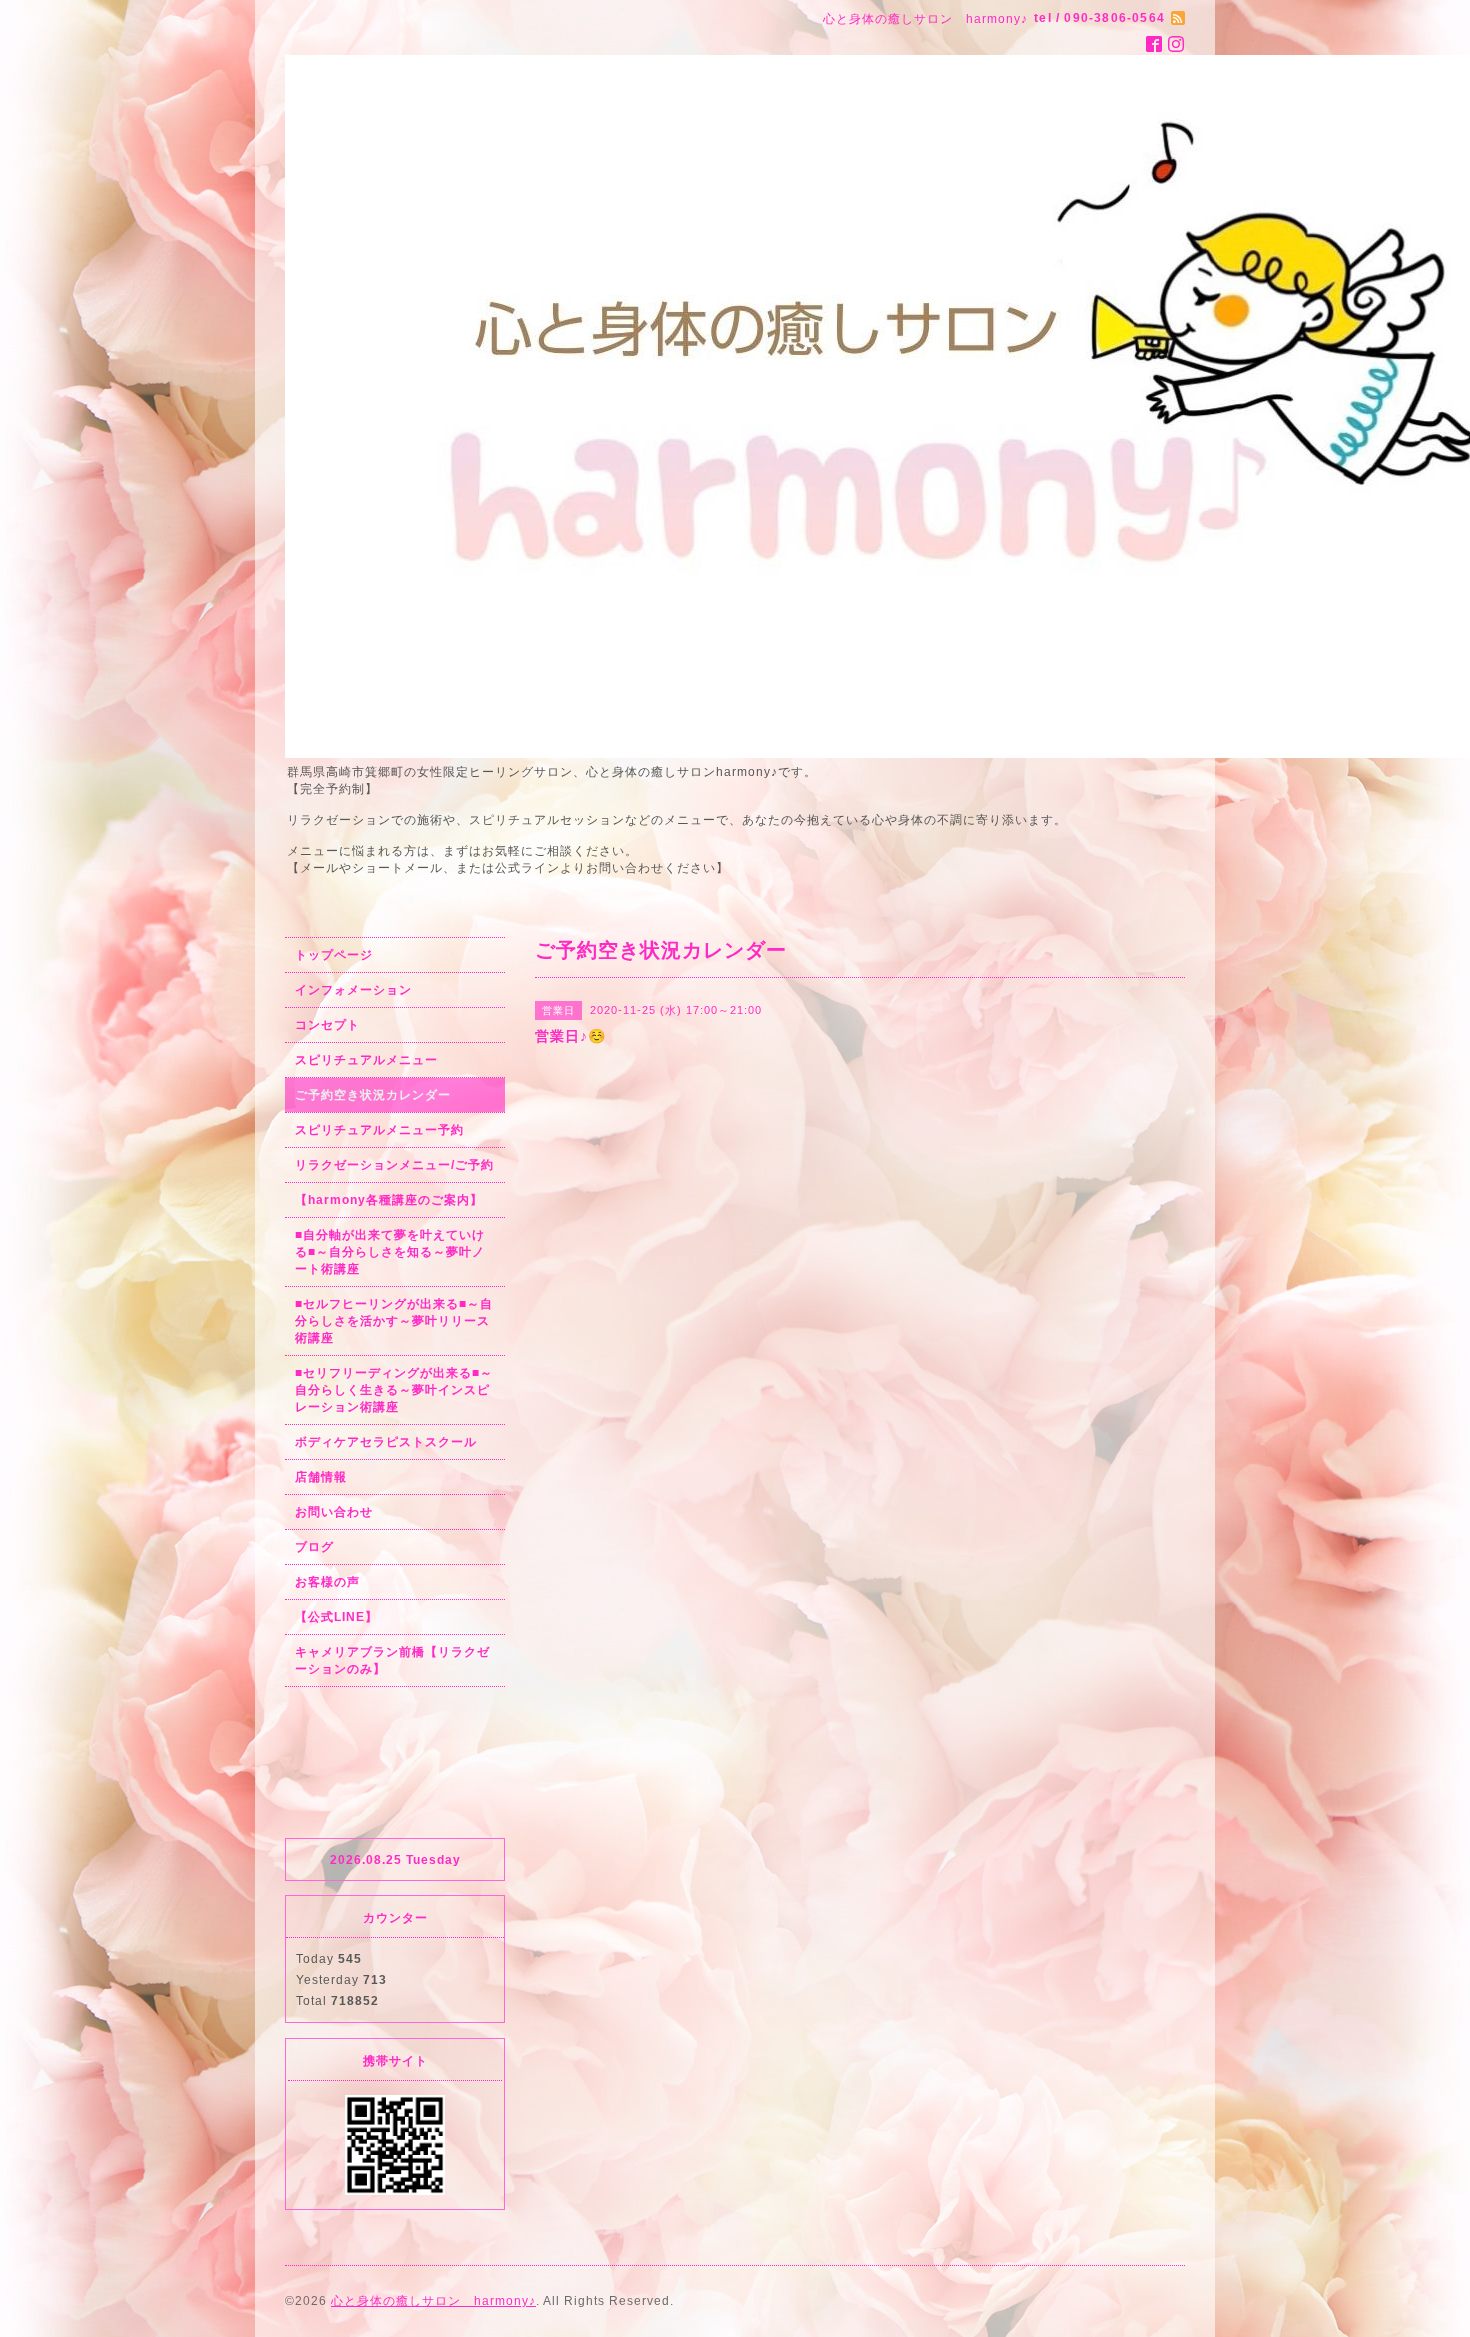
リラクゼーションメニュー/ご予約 (394, 1165)
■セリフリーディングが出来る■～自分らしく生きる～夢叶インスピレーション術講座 (394, 1390)
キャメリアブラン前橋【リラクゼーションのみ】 (392, 1660)
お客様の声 (327, 1582)
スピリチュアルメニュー (366, 1060)
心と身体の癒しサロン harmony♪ (433, 2301)
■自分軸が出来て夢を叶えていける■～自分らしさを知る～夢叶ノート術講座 (390, 1252)
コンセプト (327, 1025)
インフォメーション (353, 990)
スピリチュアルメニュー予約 (379, 1130)
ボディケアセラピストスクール (386, 1442)
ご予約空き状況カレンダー (373, 1095)
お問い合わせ (334, 1512)
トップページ (334, 955)
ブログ (314, 1547)
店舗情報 (321, 1477)
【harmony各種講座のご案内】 (389, 1200)
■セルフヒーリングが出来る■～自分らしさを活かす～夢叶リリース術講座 (394, 1321)
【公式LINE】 (336, 1617)
